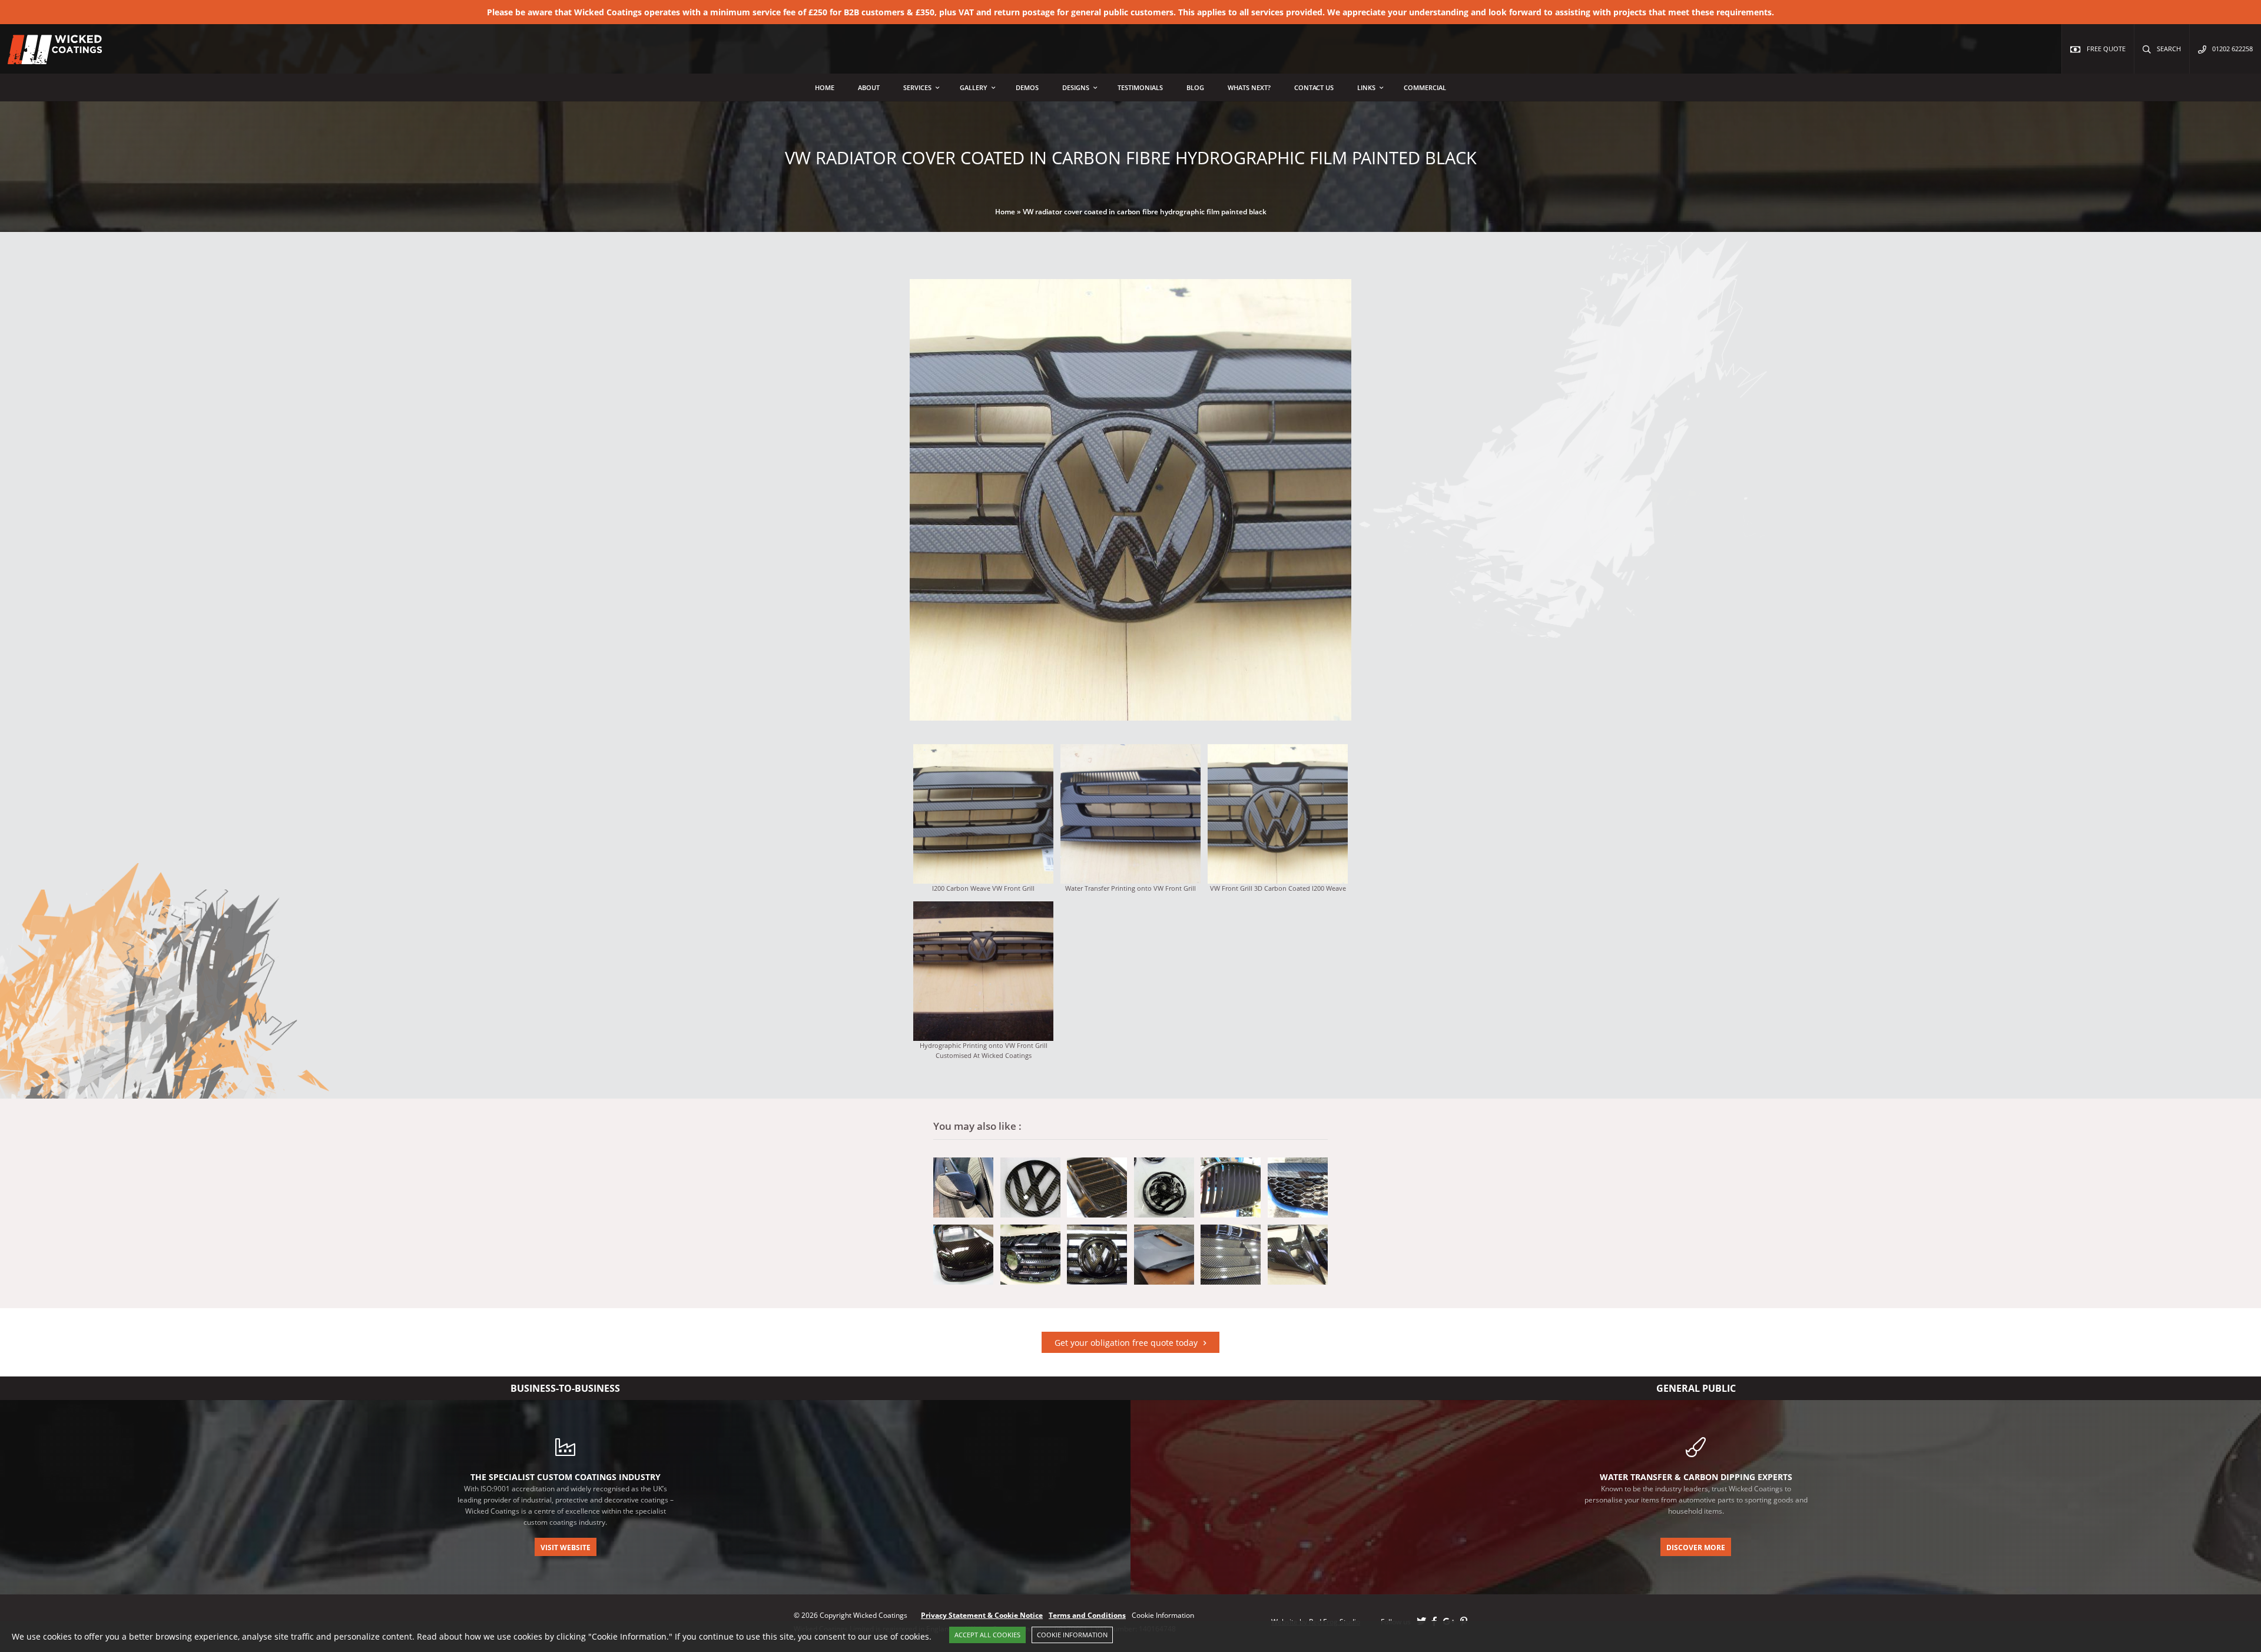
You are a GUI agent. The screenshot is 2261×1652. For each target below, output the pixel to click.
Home (825, 87)
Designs (1076, 87)
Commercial (1425, 87)
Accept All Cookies (987, 1635)
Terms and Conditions (1087, 1615)
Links (1366, 87)
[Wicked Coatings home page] (47, 58)
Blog (1195, 87)
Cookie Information (1072, 1635)
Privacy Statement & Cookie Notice (982, 1615)
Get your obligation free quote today (1126, 1343)
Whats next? (1249, 87)
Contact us (1314, 87)
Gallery (974, 87)
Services (917, 87)
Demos (1027, 87)
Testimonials (1140, 87)
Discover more (1696, 1547)
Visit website (566, 1547)
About (869, 87)
